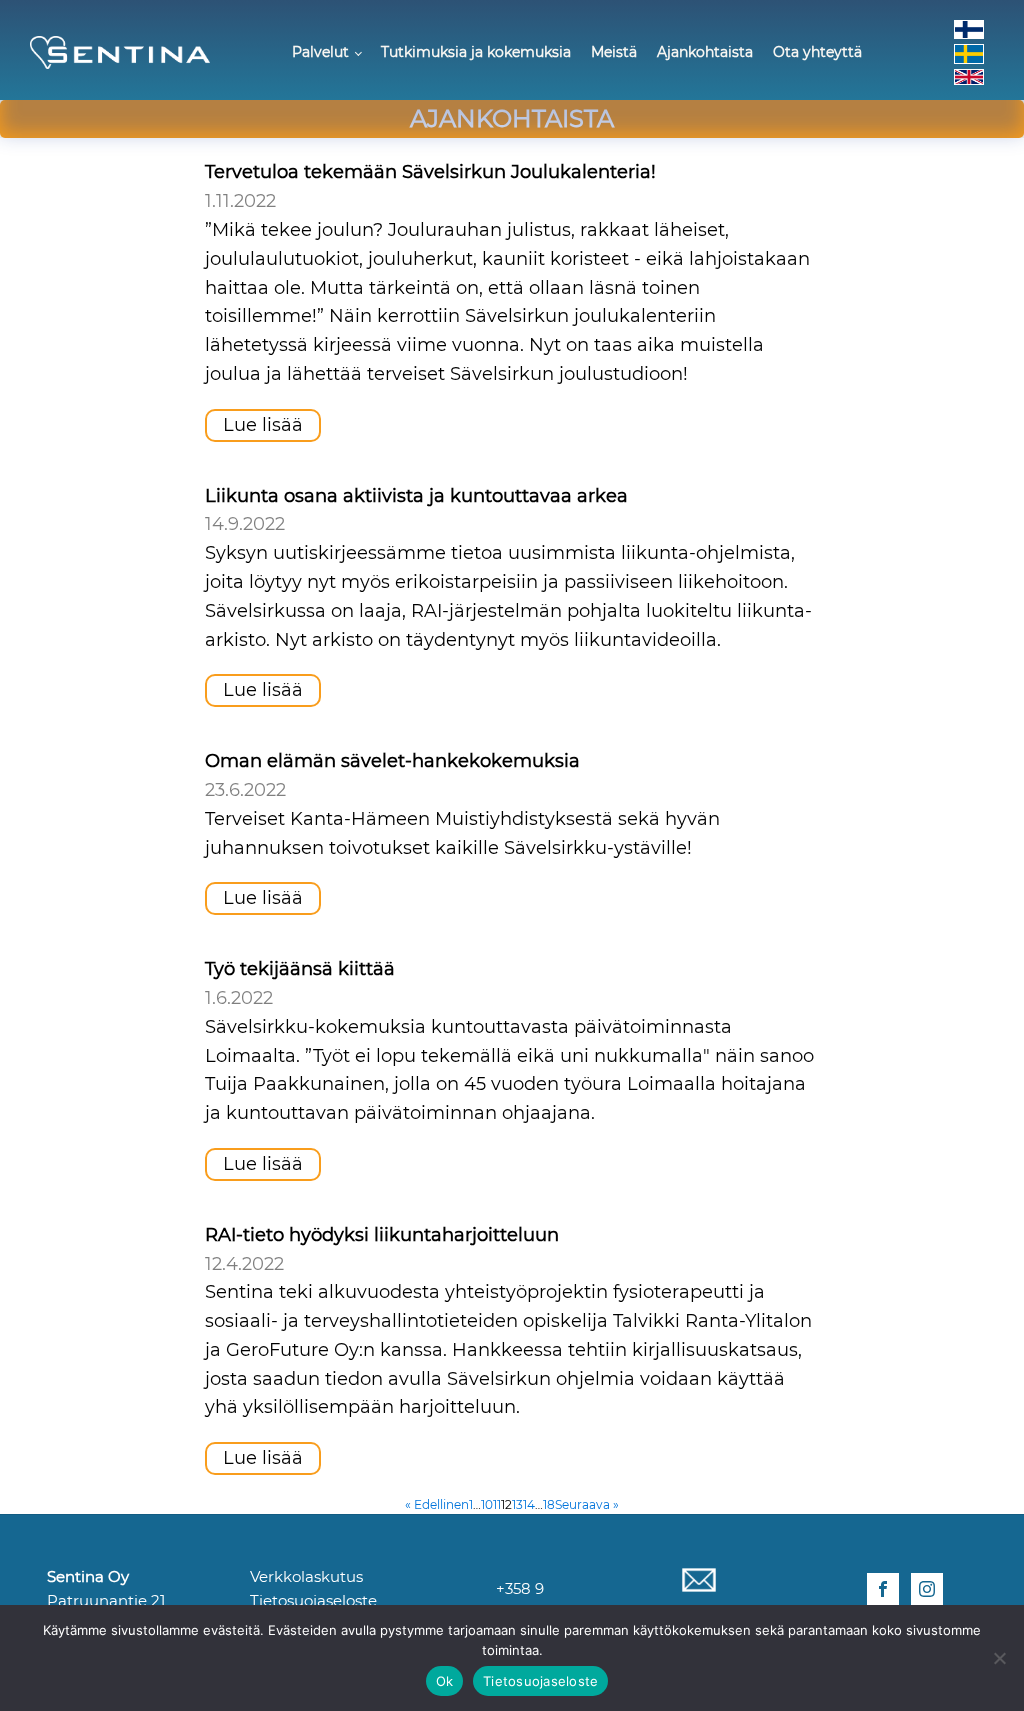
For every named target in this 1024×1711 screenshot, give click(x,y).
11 (497, 1504)
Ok (445, 1681)
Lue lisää (263, 425)
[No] (999, 1658)
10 (487, 1504)
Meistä (614, 52)
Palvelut (320, 52)
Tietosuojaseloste (313, 1600)
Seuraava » (587, 1504)
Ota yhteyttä (817, 52)
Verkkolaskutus (306, 1576)
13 (517, 1504)
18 (549, 1504)
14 (529, 1504)
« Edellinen (437, 1504)
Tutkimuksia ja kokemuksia (476, 52)
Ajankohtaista (705, 52)
